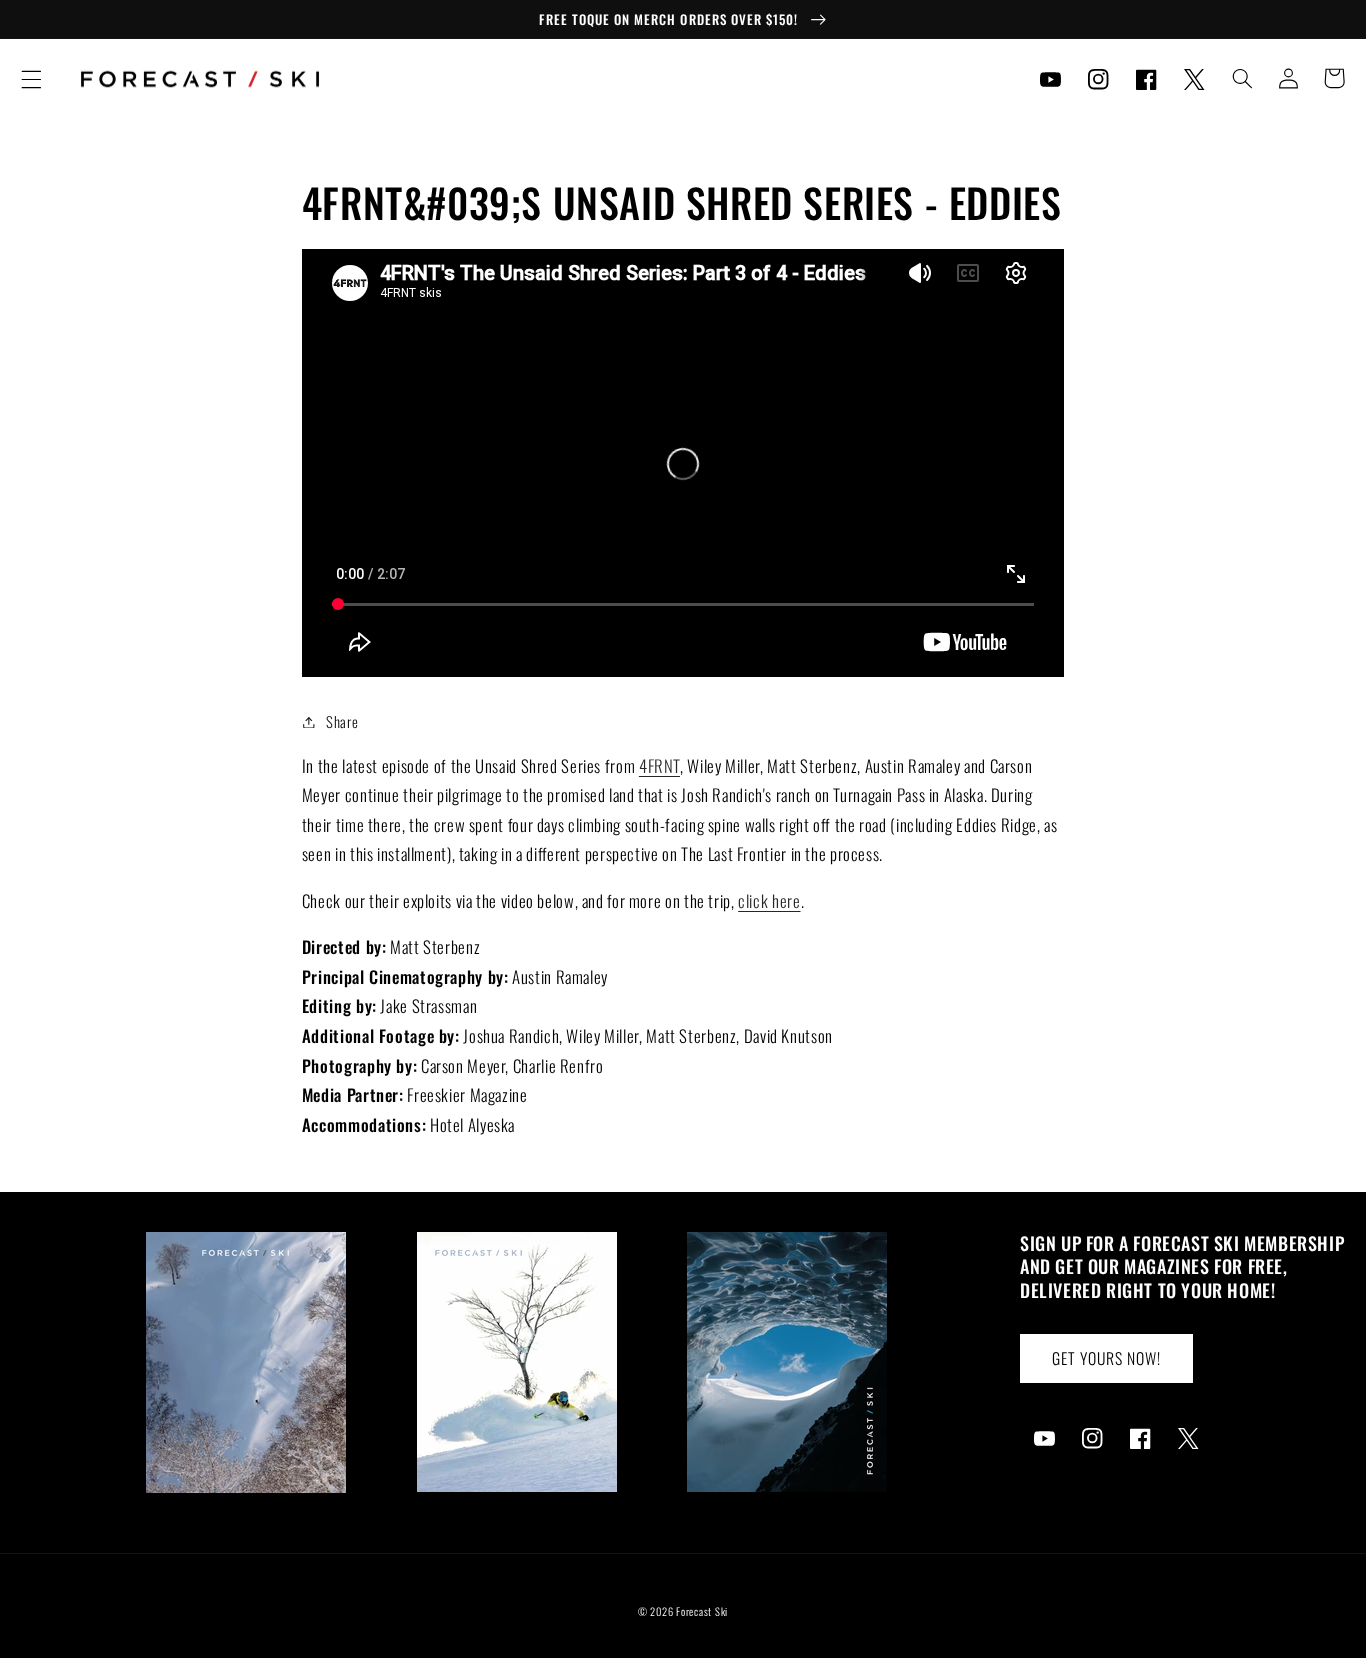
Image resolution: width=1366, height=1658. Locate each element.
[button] (31, 79)
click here (769, 900)
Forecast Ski (702, 1611)
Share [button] (342, 721)
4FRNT (659, 765)
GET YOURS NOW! (1107, 1358)
